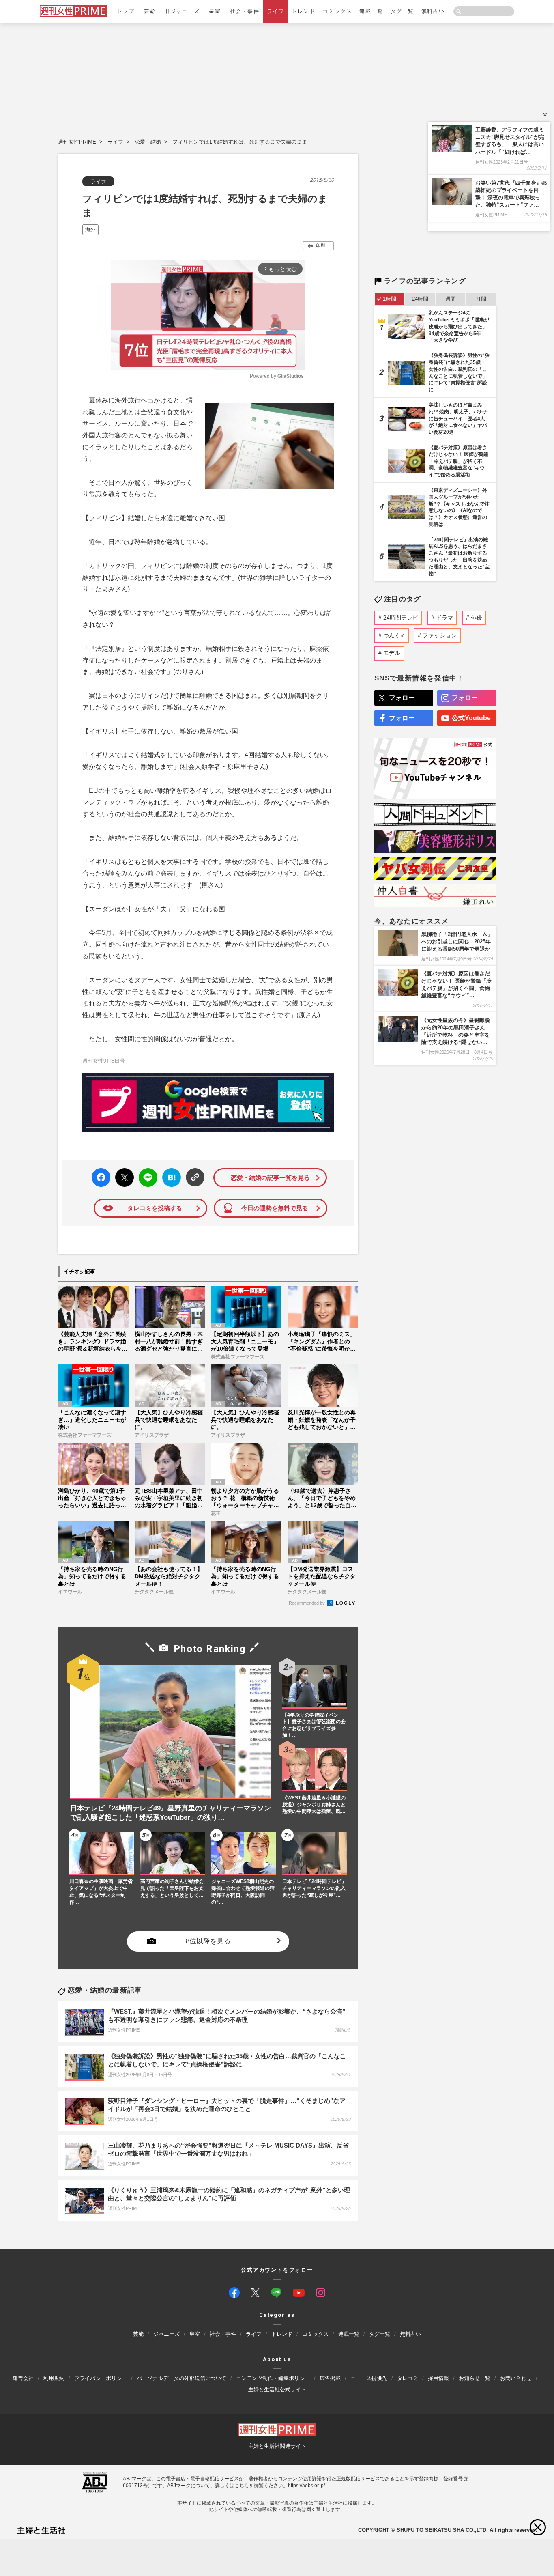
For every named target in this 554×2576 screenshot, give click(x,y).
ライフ (276, 11)
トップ (126, 11)
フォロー (402, 698)
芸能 (149, 11)
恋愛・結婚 (148, 142)
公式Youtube (471, 718)
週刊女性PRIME (77, 142)
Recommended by (307, 1603)
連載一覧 (371, 11)
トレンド (303, 11)
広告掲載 (330, 2378)
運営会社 (23, 2378)
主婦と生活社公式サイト (277, 2390)
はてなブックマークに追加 (170, 1178)
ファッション (440, 635)
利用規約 (54, 2378)
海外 (90, 229)
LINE (145, 1172)
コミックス (337, 11)
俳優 (477, 618)
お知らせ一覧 (475, 2378)
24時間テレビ (401, 618)
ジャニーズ (166, 2334)
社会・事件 (245, 11)
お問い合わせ (516, 2378)
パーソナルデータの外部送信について (181, 2378)
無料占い (433, 11)
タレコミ (408, 2378)
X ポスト (123, 1175)
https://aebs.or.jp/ (306, 2486)
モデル (392, 653)
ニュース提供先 (369, 2378)
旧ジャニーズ (182, 11)
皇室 (215, 11)
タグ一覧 (402, 11)
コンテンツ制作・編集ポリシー (273, 2378)
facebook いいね (101, 1178)
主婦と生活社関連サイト (277, 2446)
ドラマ (444, 618)
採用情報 (438, 2378)
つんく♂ (394, 635)
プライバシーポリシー (101, 2378)
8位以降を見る (208, 1942)
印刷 (320, 245)
